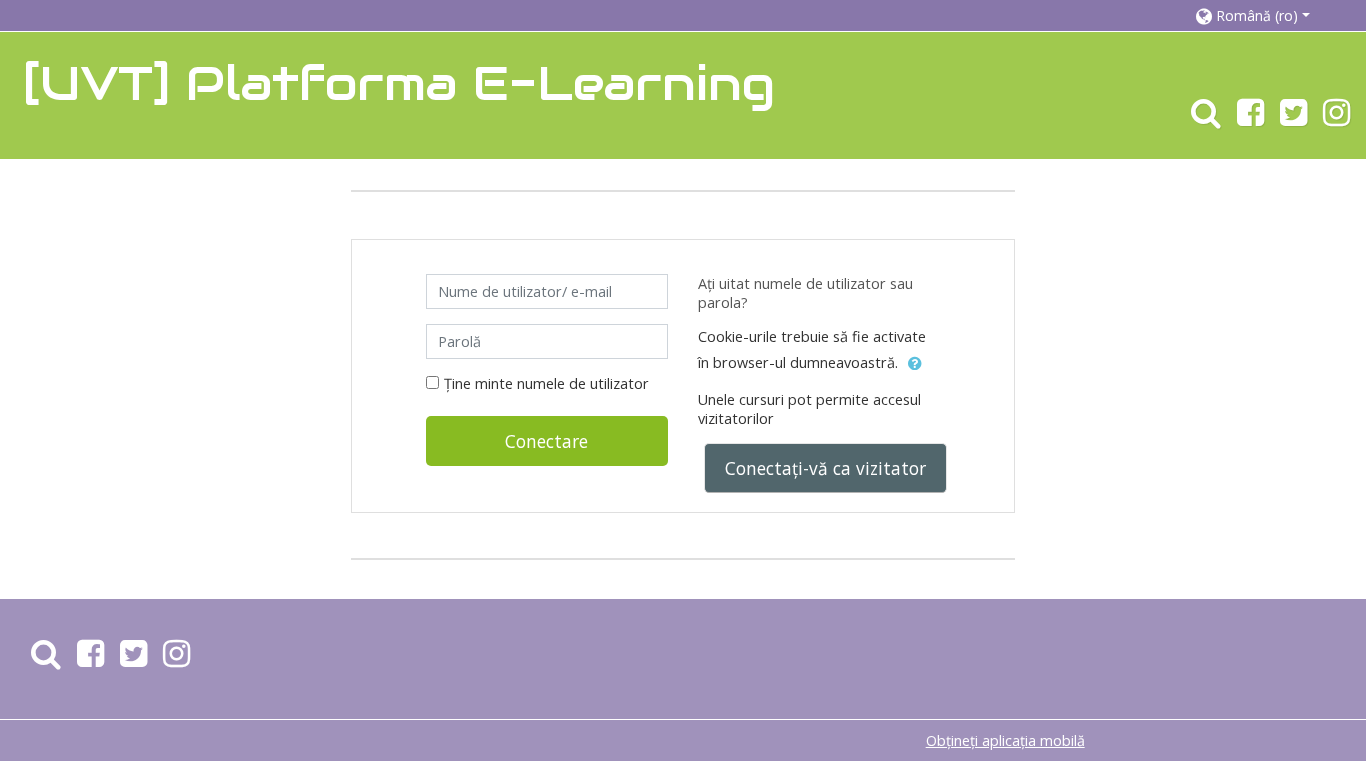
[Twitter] (1293, 118)
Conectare (546, 441)
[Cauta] (1202, 118)
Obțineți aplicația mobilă (1005, 740)
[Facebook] (1250, 118)
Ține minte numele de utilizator (546, 383)
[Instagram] (1340, 118)
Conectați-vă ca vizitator (825, 468)
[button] (1260, 15)
